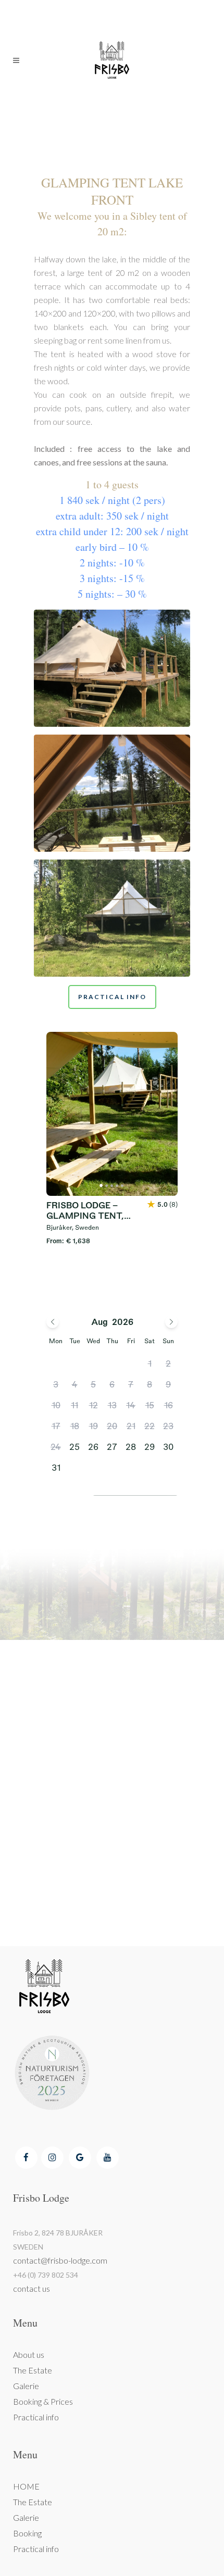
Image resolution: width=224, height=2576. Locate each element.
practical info (112, 997)
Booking (27, 2533)
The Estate (33, 2370)
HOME (26, 2486)
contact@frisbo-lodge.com (60, 2260)
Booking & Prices (43, 2401)
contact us (32, 2288)
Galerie (26, 2386)
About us (29, 2354)
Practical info (36, 2417)
